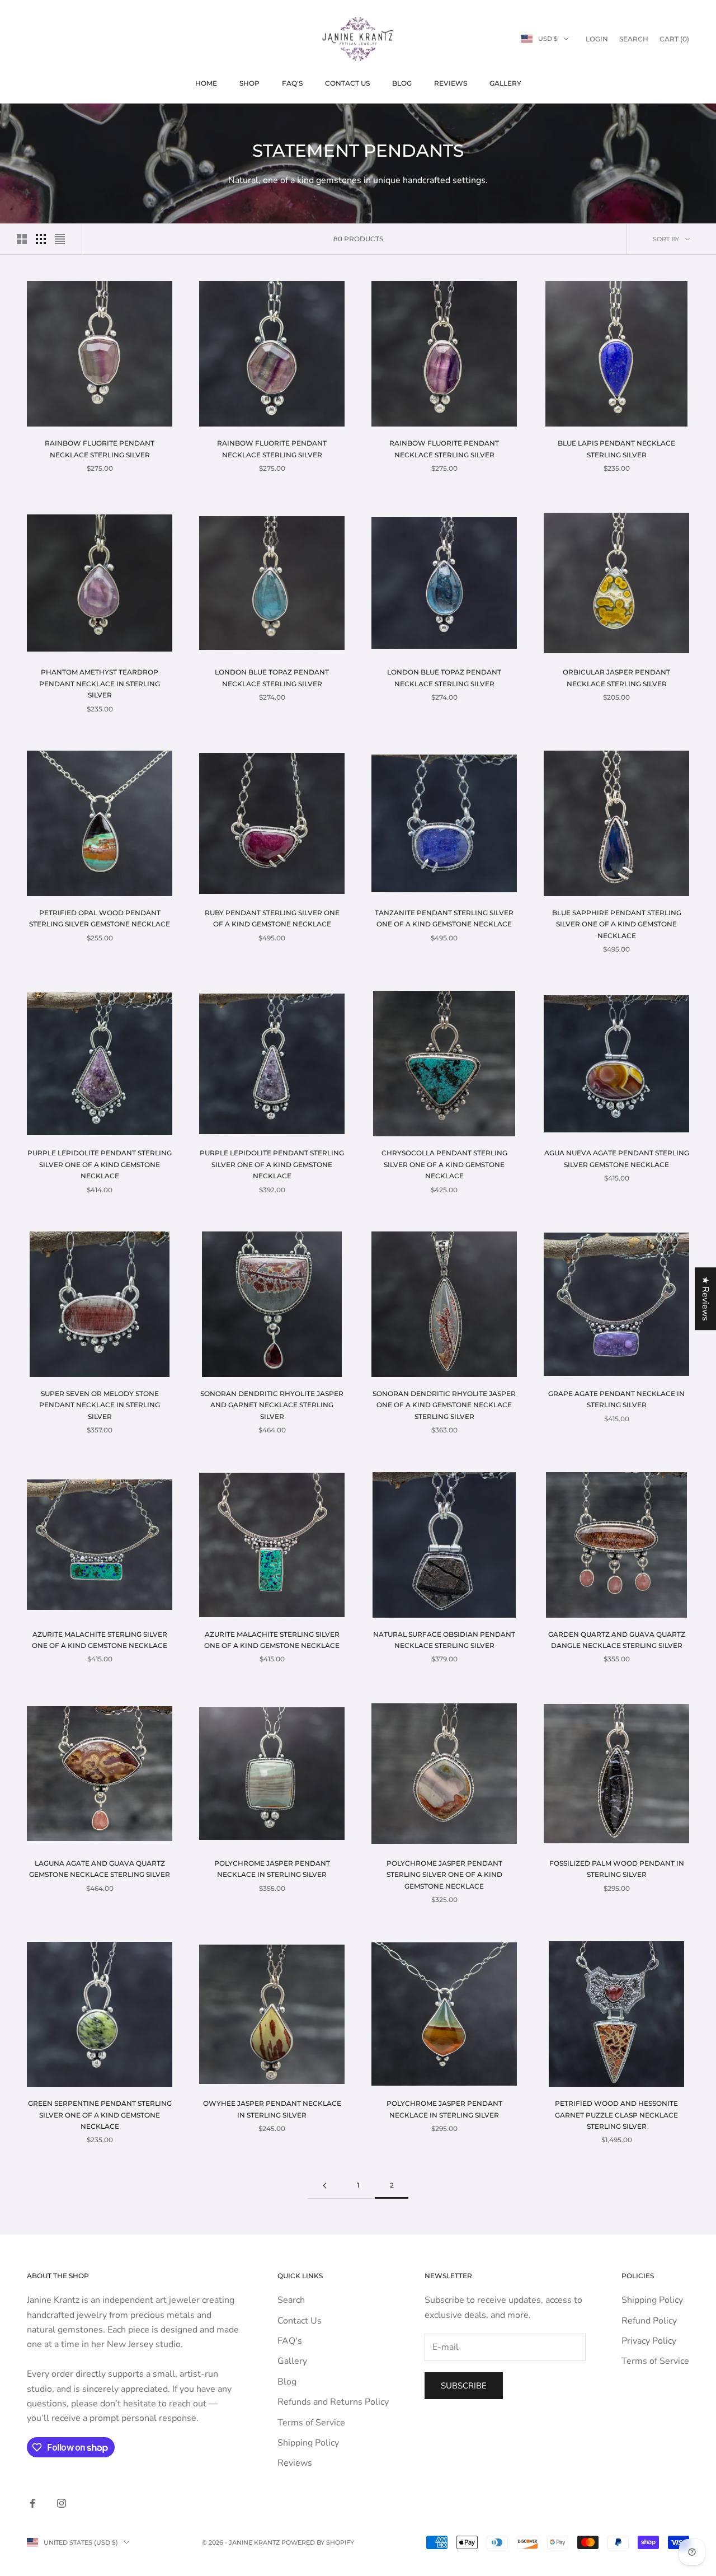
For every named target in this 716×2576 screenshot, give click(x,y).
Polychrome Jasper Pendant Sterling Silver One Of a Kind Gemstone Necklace (444, 1875)
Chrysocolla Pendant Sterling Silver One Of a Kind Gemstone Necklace (444, 1164)
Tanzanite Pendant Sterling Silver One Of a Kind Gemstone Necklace (444, 918)
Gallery (505, 83)
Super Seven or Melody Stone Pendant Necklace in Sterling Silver (100, 1405)
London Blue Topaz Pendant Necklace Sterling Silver (272, 678)
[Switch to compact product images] (60, 239)
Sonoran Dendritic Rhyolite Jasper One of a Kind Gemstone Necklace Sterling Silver (444, 1405)
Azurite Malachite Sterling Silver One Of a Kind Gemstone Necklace (100, 1640)
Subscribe (464, 2386)
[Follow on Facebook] (32, 2503)
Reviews (451, 83)
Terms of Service (311, 2423)
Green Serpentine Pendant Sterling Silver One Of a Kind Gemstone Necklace (100, 2115)
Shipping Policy (308, 2443)
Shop (249, 83)
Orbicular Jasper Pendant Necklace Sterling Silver (616, 678)
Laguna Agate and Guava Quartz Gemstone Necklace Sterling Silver (100, 1869)
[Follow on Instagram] (62, 2503)
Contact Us (347, 83)
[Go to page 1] (324, 2186)
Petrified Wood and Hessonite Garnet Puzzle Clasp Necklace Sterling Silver (616, 2115)
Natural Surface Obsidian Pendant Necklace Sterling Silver (444, 1640)
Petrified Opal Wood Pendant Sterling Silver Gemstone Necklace (100, 918)
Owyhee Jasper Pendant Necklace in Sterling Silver (272, 2109)
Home (206, 83)
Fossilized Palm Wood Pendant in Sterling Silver (617, 1869)
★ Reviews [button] (705, 1299)
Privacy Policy (649, 2341)
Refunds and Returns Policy (333, 2402)
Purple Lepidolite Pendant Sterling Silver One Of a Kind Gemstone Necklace (100, 1164)
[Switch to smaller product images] (41, 239)
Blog (402, 83)
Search (291, 2300)
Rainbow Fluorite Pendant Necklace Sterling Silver (100, 449)
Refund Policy (649, 2321)
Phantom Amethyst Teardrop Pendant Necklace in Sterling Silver (100, 683)
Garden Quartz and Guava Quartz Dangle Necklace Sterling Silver (617, 1640)
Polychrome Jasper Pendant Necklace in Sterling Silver (272, 1869)
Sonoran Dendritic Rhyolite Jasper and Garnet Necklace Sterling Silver (272, 1405)
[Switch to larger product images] (22, 239)
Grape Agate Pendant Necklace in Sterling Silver (616, 1399)
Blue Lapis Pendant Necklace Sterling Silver (616, 449)
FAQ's (292, 83)
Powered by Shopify (318, 2542)
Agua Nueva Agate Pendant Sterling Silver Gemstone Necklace (617, 1158)
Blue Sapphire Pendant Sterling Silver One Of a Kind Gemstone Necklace (617, 924)
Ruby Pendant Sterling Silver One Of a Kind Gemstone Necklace (272, 918)
